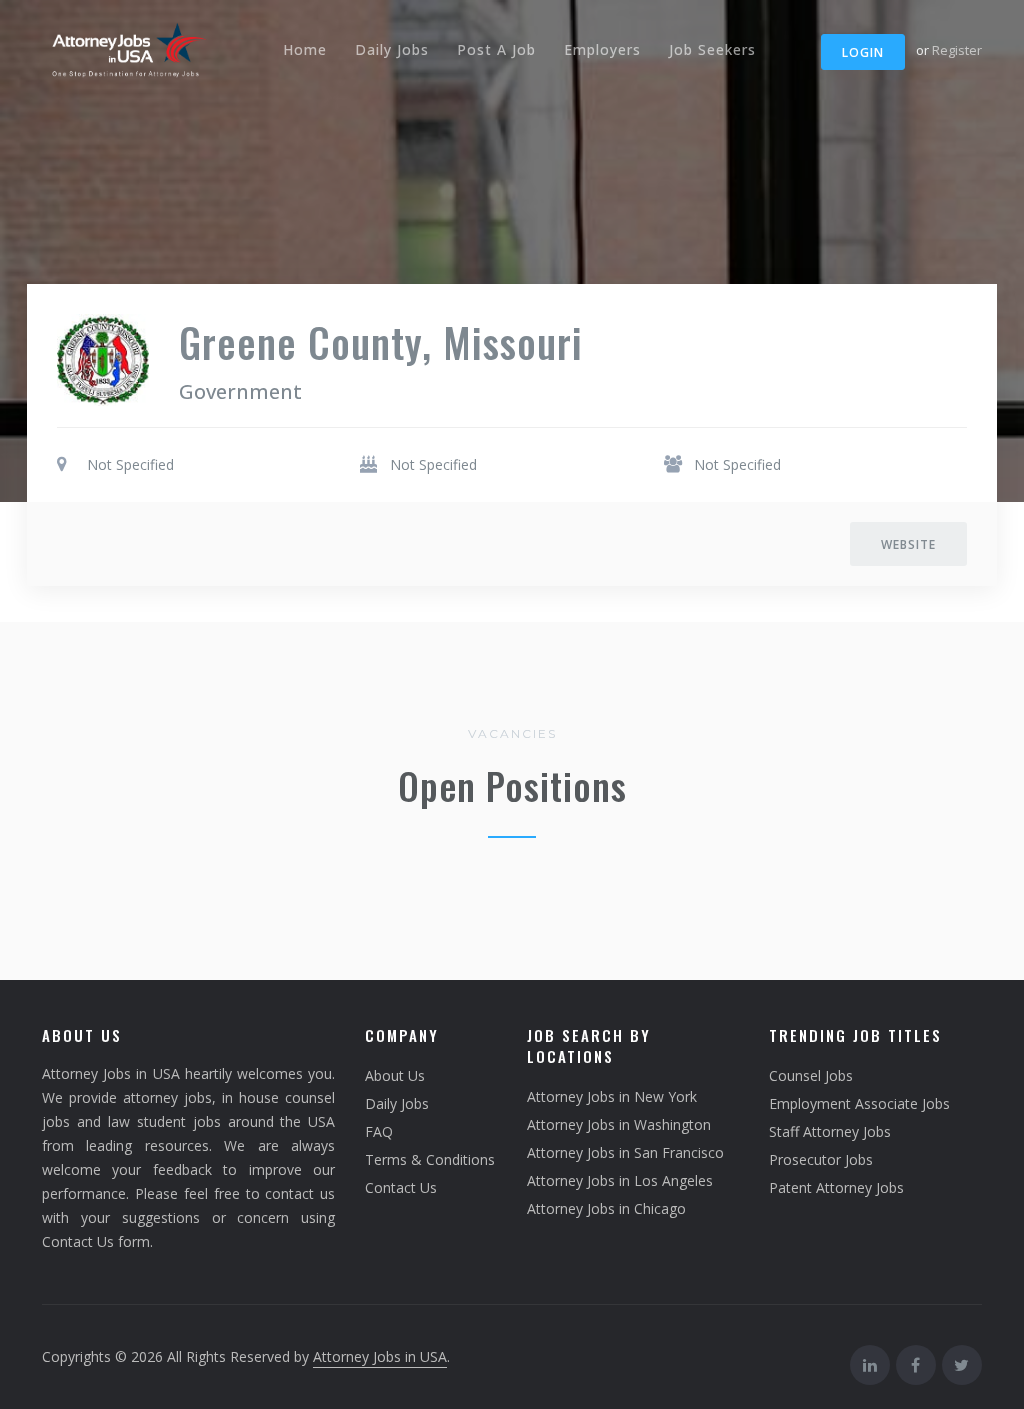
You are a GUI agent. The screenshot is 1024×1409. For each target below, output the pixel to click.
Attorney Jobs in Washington (619, 1124)
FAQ (379, 1131)
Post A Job (496, 49)
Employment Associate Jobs (859, 1103)
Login (863, 52)
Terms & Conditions (430, 1159)
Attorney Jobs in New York (612, 1096)
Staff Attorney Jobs (830, 1131)
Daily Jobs (392, 49)
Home (305, 49)
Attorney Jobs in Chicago (606, 1208)
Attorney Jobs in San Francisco (625, 1152)
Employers (602, 49)
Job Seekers (712, 49)
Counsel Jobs (811, 1075)
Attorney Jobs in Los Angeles (620, 1180)
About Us (395, 1075)
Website (908, 544)
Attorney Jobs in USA (380, 1356)
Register (957, 50)
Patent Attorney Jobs (836, 1187)
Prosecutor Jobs (821, 1159)
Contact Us (401, 1187)
